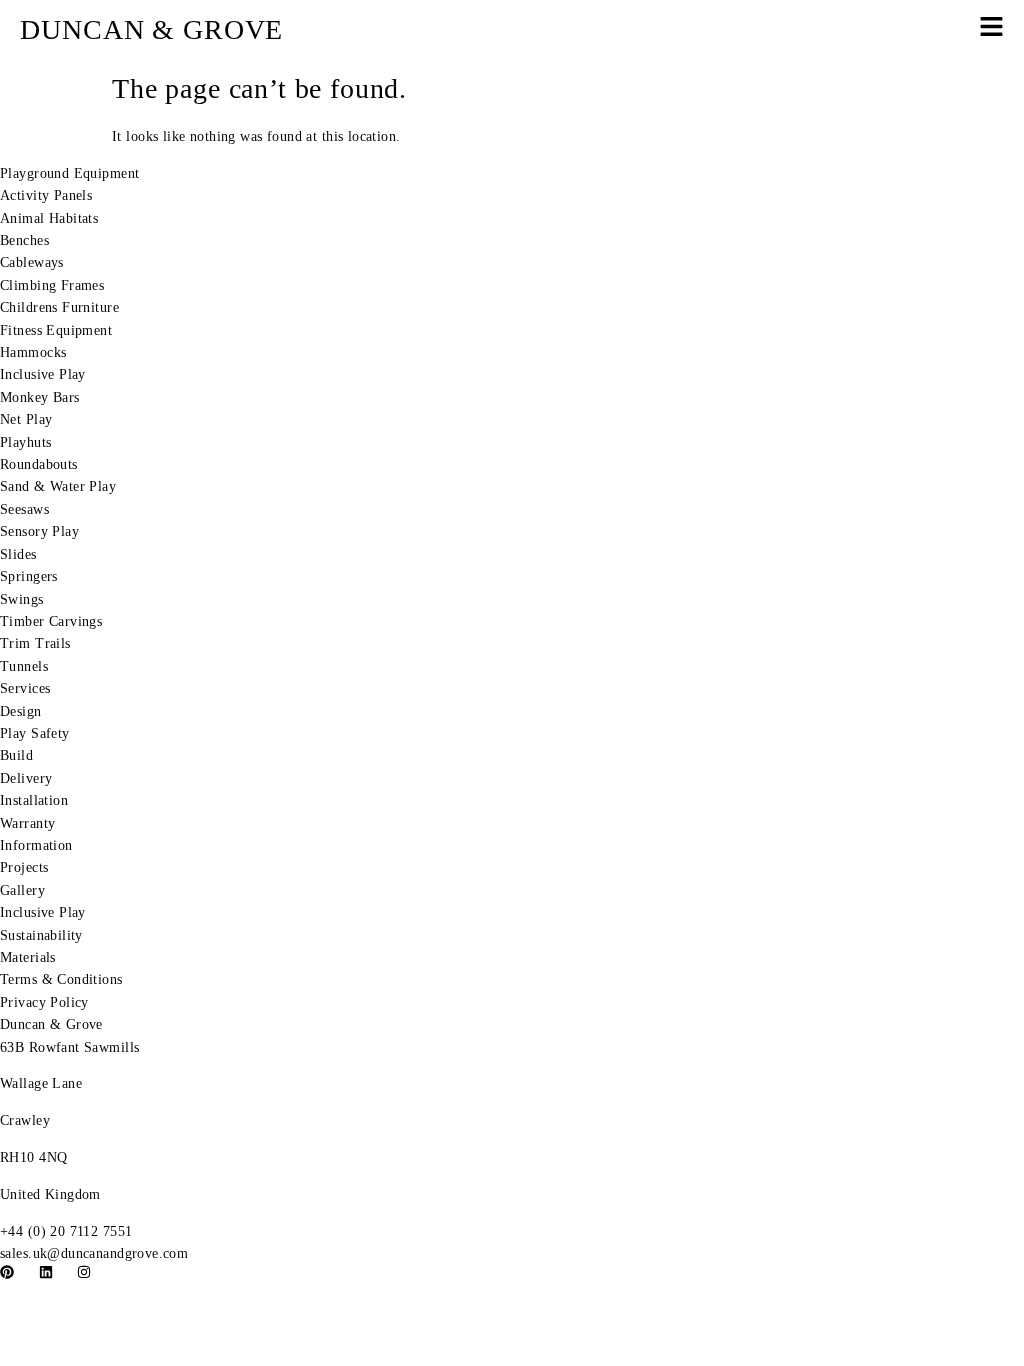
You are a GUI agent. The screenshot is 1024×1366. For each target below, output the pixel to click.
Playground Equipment (69, 173)
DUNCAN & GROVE (151, 29)
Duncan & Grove (51, 1024)
